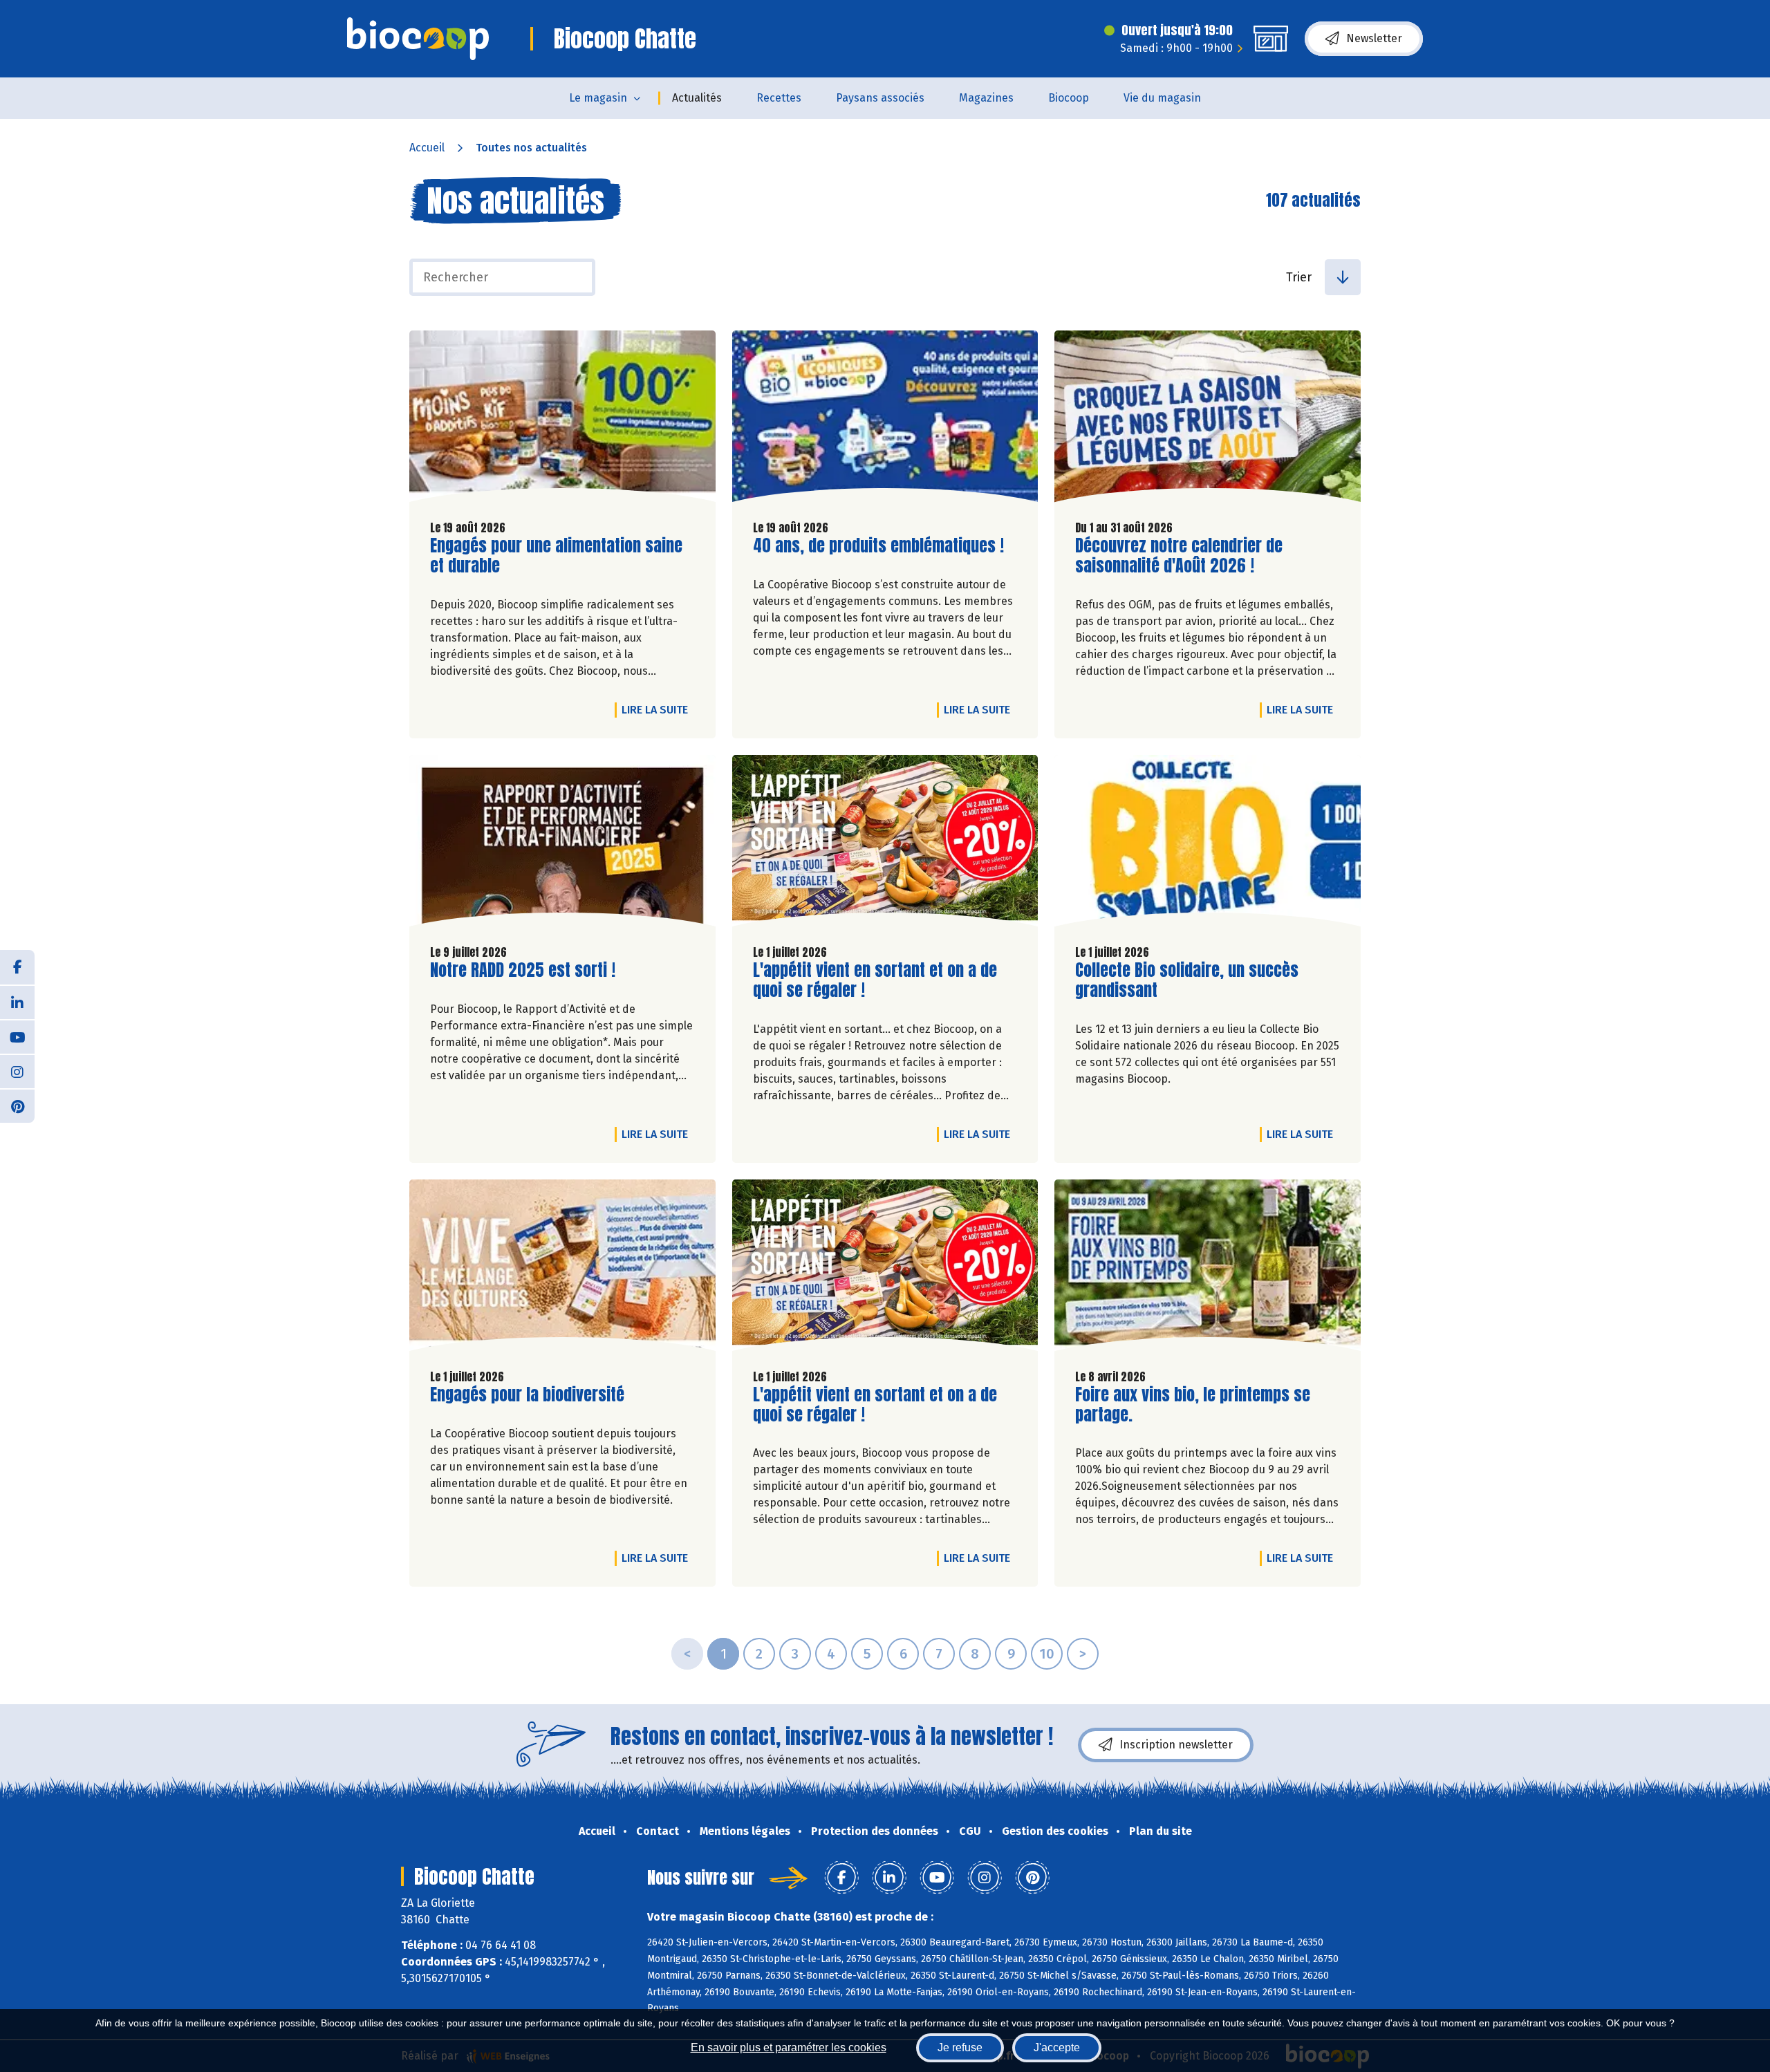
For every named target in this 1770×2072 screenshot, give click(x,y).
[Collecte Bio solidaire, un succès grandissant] (1208, 844)
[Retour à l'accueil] (418, 39)
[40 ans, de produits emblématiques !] (885, 420)
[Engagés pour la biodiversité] (562, 1269)
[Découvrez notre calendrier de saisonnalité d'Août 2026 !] (1208, 420)
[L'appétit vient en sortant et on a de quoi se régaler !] (885, 844)
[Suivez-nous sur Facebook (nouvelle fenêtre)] (17, 967)
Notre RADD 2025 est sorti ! (523, 970)
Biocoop (1069, 98)
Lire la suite (658, 709)
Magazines (986, 98)
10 (1047, 1654)
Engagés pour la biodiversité (527, 1395)
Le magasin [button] (598, 98)
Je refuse (960, 2047)
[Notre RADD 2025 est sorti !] (562, 844)
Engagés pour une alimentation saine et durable (556, 556)
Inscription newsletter (1176, 1745)
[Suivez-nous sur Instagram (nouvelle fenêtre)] (17, 1071)
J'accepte (1057, 2047)
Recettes (779, 98)
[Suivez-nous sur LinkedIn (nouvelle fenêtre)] (17, 1002)
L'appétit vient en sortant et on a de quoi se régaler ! (875, 980)
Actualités (697, 98)
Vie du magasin (1162, 98)
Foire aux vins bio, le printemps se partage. (1193, 1405)
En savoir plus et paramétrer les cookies (789, 2047)
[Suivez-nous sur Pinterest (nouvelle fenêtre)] (17, 1105)
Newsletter (1374, 38)
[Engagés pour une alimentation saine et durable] (562, 420)
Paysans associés (880, 98)
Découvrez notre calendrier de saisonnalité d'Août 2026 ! (1179, 556)
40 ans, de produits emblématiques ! (878, 546)
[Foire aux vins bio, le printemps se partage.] (1208, 1269)
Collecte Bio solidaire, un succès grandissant (1187, 980)
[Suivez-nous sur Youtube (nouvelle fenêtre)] (17, 1036)
